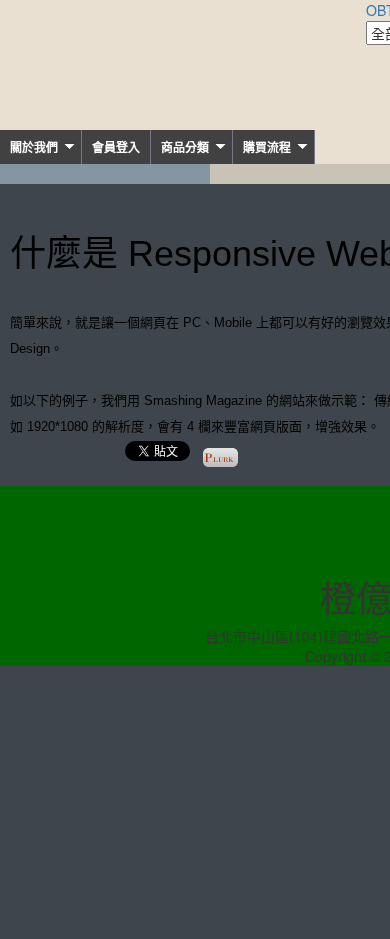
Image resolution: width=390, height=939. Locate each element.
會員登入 (116, 148)
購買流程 (267, 148)
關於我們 (34, 148)
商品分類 (185, 148)
